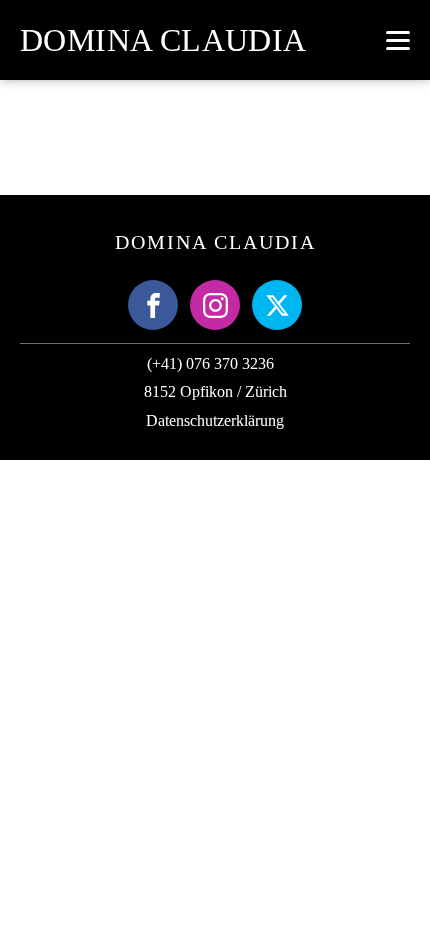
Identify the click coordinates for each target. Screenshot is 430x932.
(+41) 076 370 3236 (210, 363)
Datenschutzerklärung (215, 420)
